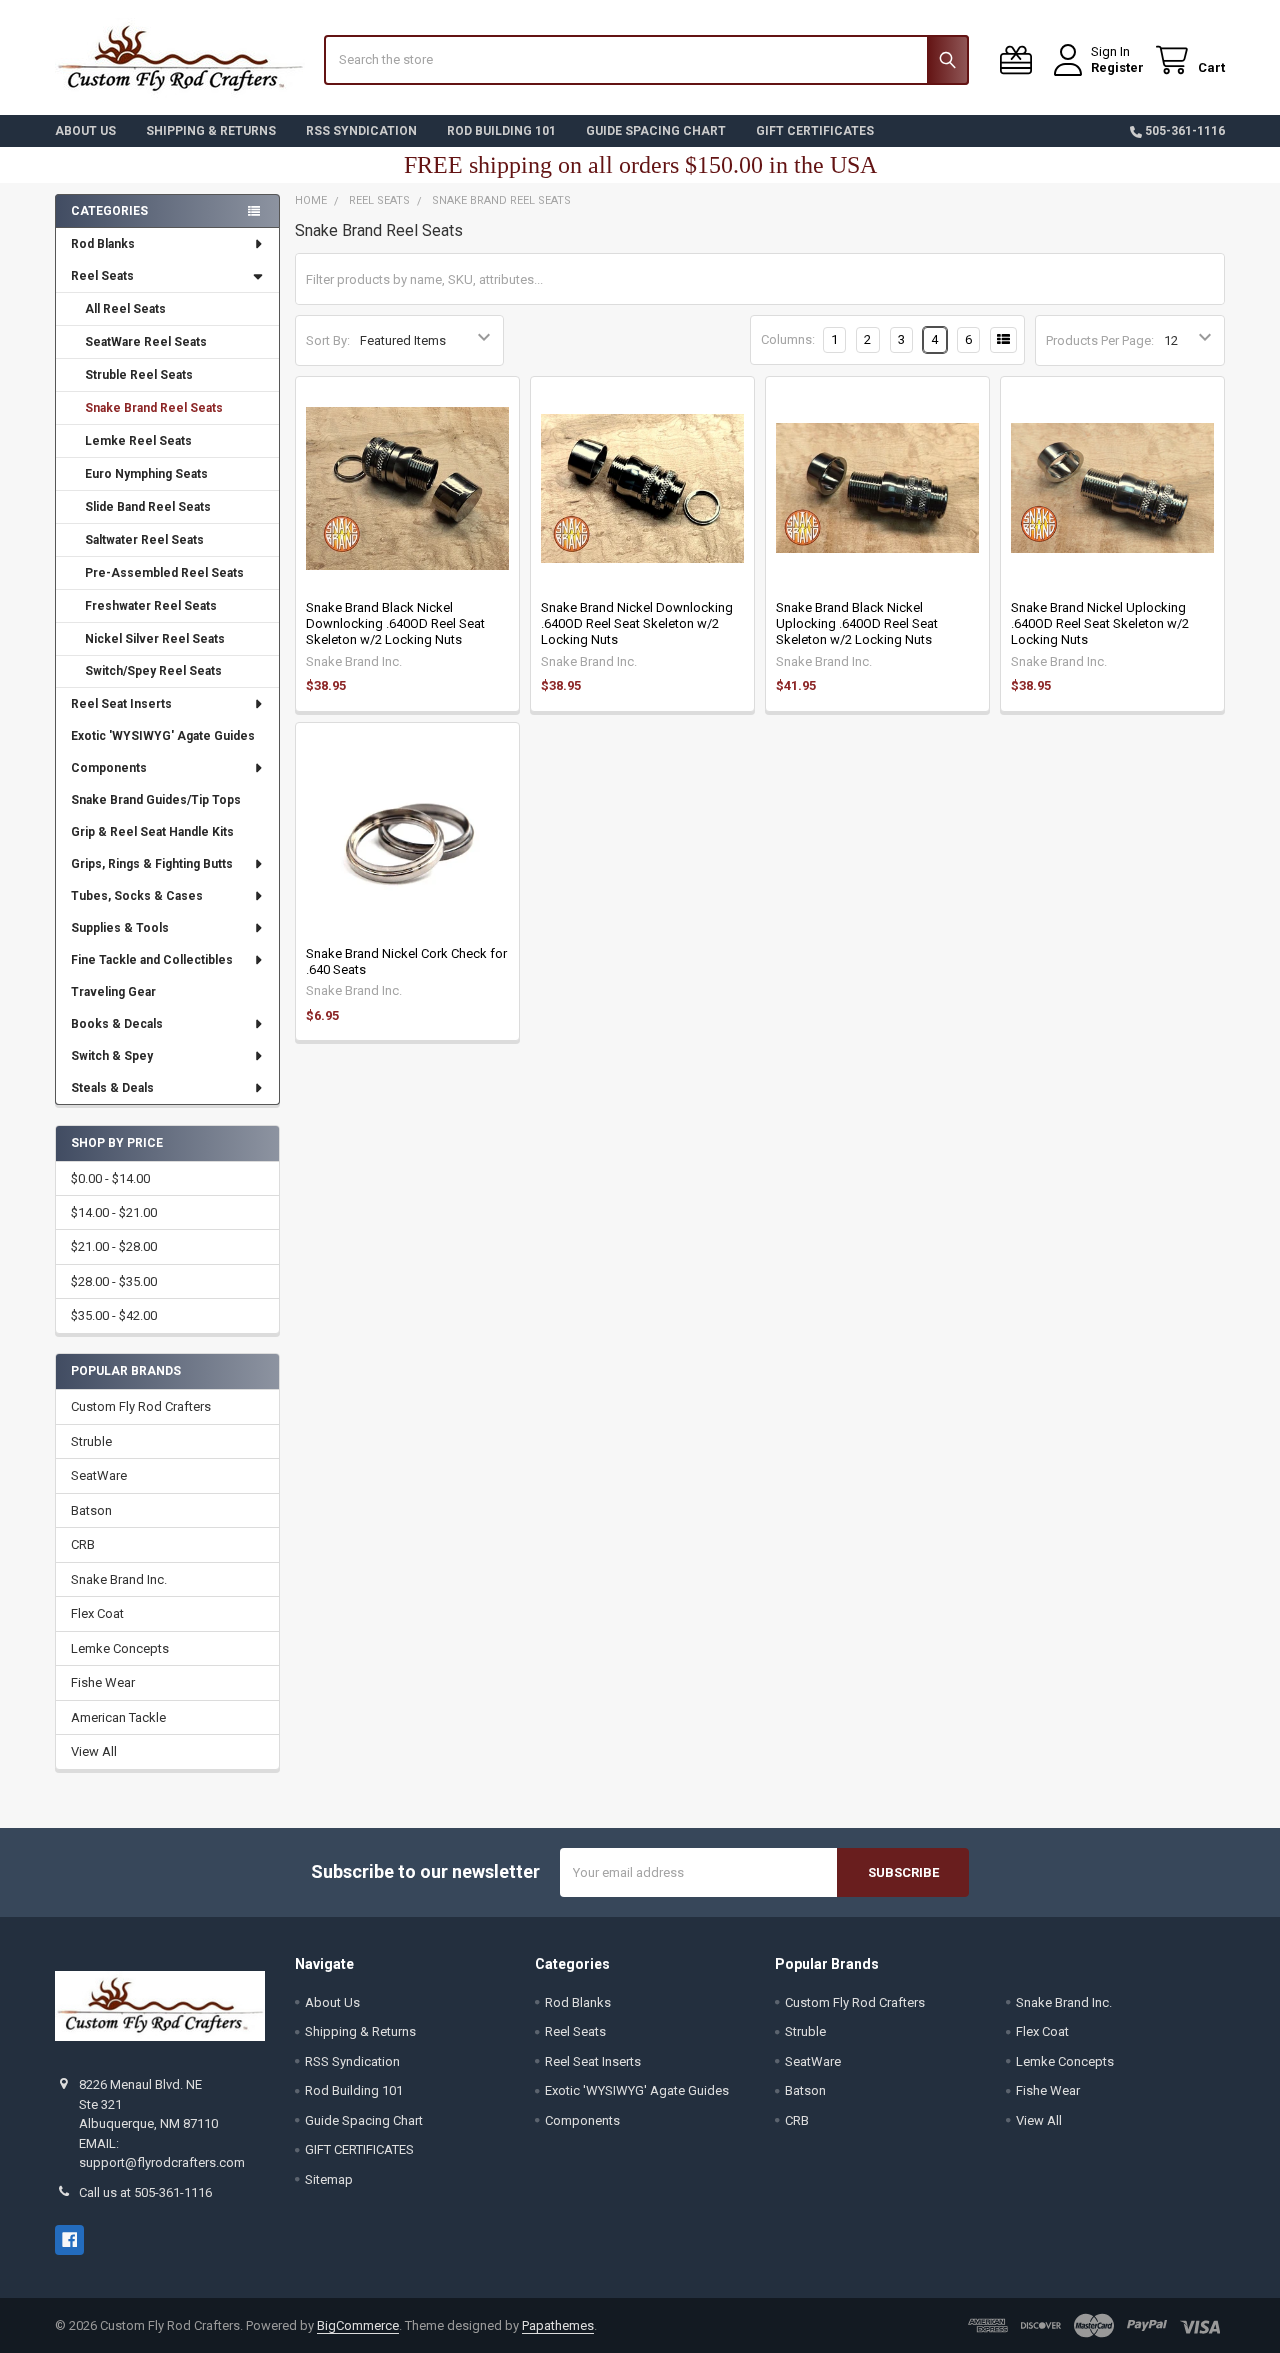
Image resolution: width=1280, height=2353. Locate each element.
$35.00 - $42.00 (114, 1315)
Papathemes (558, 2325)
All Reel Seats (125, 309)
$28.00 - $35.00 (114, 1281)
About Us (85, 131)
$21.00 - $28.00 (114, 1246)
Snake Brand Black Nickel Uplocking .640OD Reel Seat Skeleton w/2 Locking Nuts (857, 624)
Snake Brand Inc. (119, 1579)
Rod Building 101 (501, 131)
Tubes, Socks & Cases (137, 896)
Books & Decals (117, 1024)
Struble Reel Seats (139, 375)
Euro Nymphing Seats (146, 474)
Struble (91, 1441)
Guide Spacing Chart (656, 131)
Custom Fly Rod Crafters (141, 1406)
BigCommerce (358, 2325)
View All (94, 1751)
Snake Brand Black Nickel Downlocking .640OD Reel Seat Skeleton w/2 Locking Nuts (395, 624)
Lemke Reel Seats (138, 441)
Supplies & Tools (120, 928)
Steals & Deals (112, 1088)
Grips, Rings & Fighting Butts (152, 864)
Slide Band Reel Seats (148, 507)
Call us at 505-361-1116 (145, 2192)
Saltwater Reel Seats (144, 540)
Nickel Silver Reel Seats (155, 639)
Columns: (788, 339)
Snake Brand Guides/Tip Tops (156, 800)
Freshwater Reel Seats (151, 606)
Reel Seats (102, 276)
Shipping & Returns (211, 131)
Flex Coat (97, 1613)
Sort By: (328, 340)
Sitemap (329, 2179)
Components (109, 768)
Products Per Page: (1100, 340)
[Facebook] (69, 2239)
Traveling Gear (113, 992)
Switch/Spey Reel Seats (153, 671)
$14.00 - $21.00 (114, 1212)
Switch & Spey (112, 1056)
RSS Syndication (361, 131)
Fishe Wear (103, 1682)
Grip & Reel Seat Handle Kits (152, 832)
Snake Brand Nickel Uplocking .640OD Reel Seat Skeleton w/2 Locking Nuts (1100, 624)
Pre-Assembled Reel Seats (164, 573)
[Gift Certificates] (1020, 60)
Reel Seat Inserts (121, 704)
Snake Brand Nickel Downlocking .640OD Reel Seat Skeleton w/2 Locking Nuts (637, 624)
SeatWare (99, 1475)
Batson (91, 1510)
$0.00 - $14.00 (110, 1178)
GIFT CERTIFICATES (815, 131)
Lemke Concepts (120, 1648)
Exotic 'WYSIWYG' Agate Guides (163, 736)
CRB (83, 1544)
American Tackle (118, 1717)
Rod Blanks (103, 244)
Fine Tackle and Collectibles (152, 960)
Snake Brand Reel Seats (154, 408)
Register (1117, 67)
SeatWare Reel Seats (146, 342)
